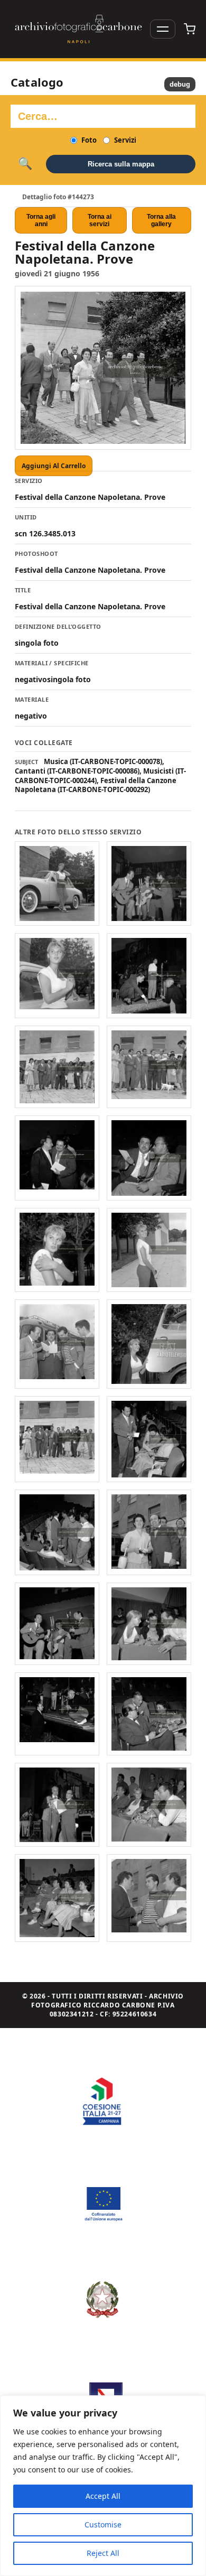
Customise (103, 2524)
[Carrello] (190, 29)
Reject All (103, 2553)
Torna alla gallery (161, 220)
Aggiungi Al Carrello (54, 466)
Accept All (103, 2496)
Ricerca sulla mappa (121, 164)
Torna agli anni (41, 220)
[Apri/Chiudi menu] (163, 29)
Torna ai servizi (100, 220)
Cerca (25, 164)
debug (180, 84)
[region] (103, 2486)
